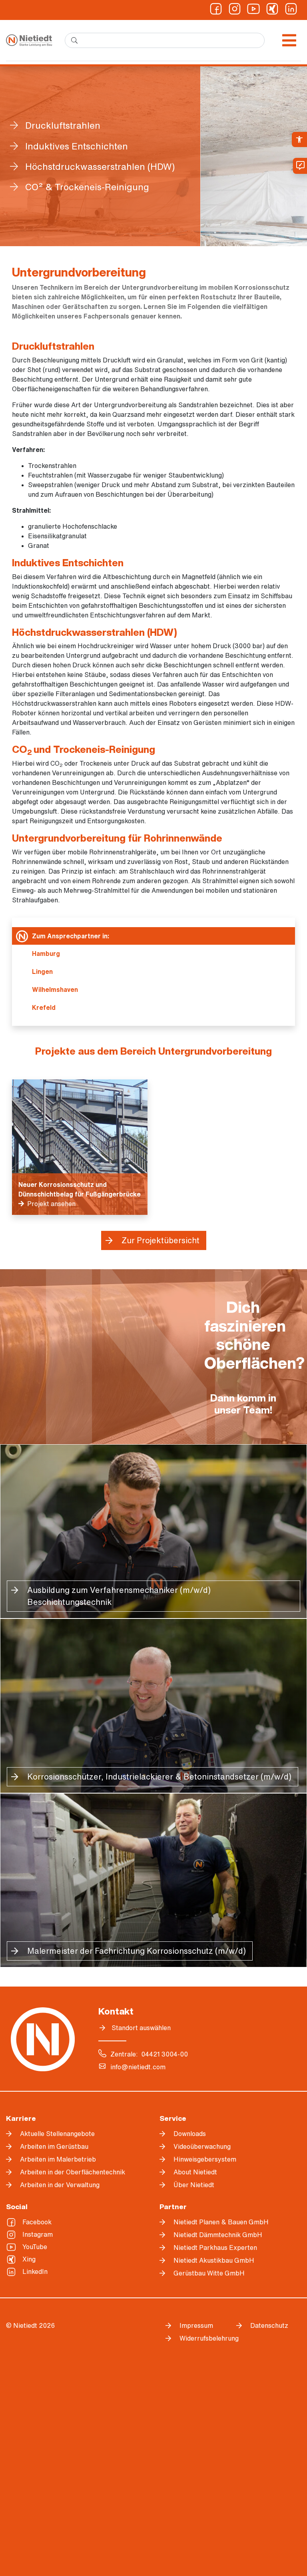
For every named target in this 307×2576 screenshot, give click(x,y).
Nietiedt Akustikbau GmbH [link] (214, 2260)
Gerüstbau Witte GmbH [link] (209, 2273)
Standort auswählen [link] (141, 2028)
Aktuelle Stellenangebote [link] (57, 2134)
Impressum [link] (196, 2325)
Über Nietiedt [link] (194, 2185)
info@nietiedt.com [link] (138, 2067)
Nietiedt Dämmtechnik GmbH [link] (218, 2235)
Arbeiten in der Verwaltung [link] (60, 2185)
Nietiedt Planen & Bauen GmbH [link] (221, 2222)
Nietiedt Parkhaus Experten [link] (215, 2248)
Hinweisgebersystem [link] (205, 2159)
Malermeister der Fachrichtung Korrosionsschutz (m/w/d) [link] (137, 1951)
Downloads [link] (190, 2134)
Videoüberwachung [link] (202, 2146)
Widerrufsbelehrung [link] (202, 2338)
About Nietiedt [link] (195, 2172)
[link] (299, 139)
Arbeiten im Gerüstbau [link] (54, 2146)
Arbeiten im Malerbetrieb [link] (58, 2159)
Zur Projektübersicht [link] (160, 1240)
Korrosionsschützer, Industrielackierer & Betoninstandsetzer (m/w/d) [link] (159, 1777)
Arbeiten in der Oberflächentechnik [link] (73, 2172)
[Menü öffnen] (289, 40)
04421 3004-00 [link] (164, 2054)
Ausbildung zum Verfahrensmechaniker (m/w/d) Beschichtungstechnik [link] (119, 1596)
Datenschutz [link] (269, 2325)
